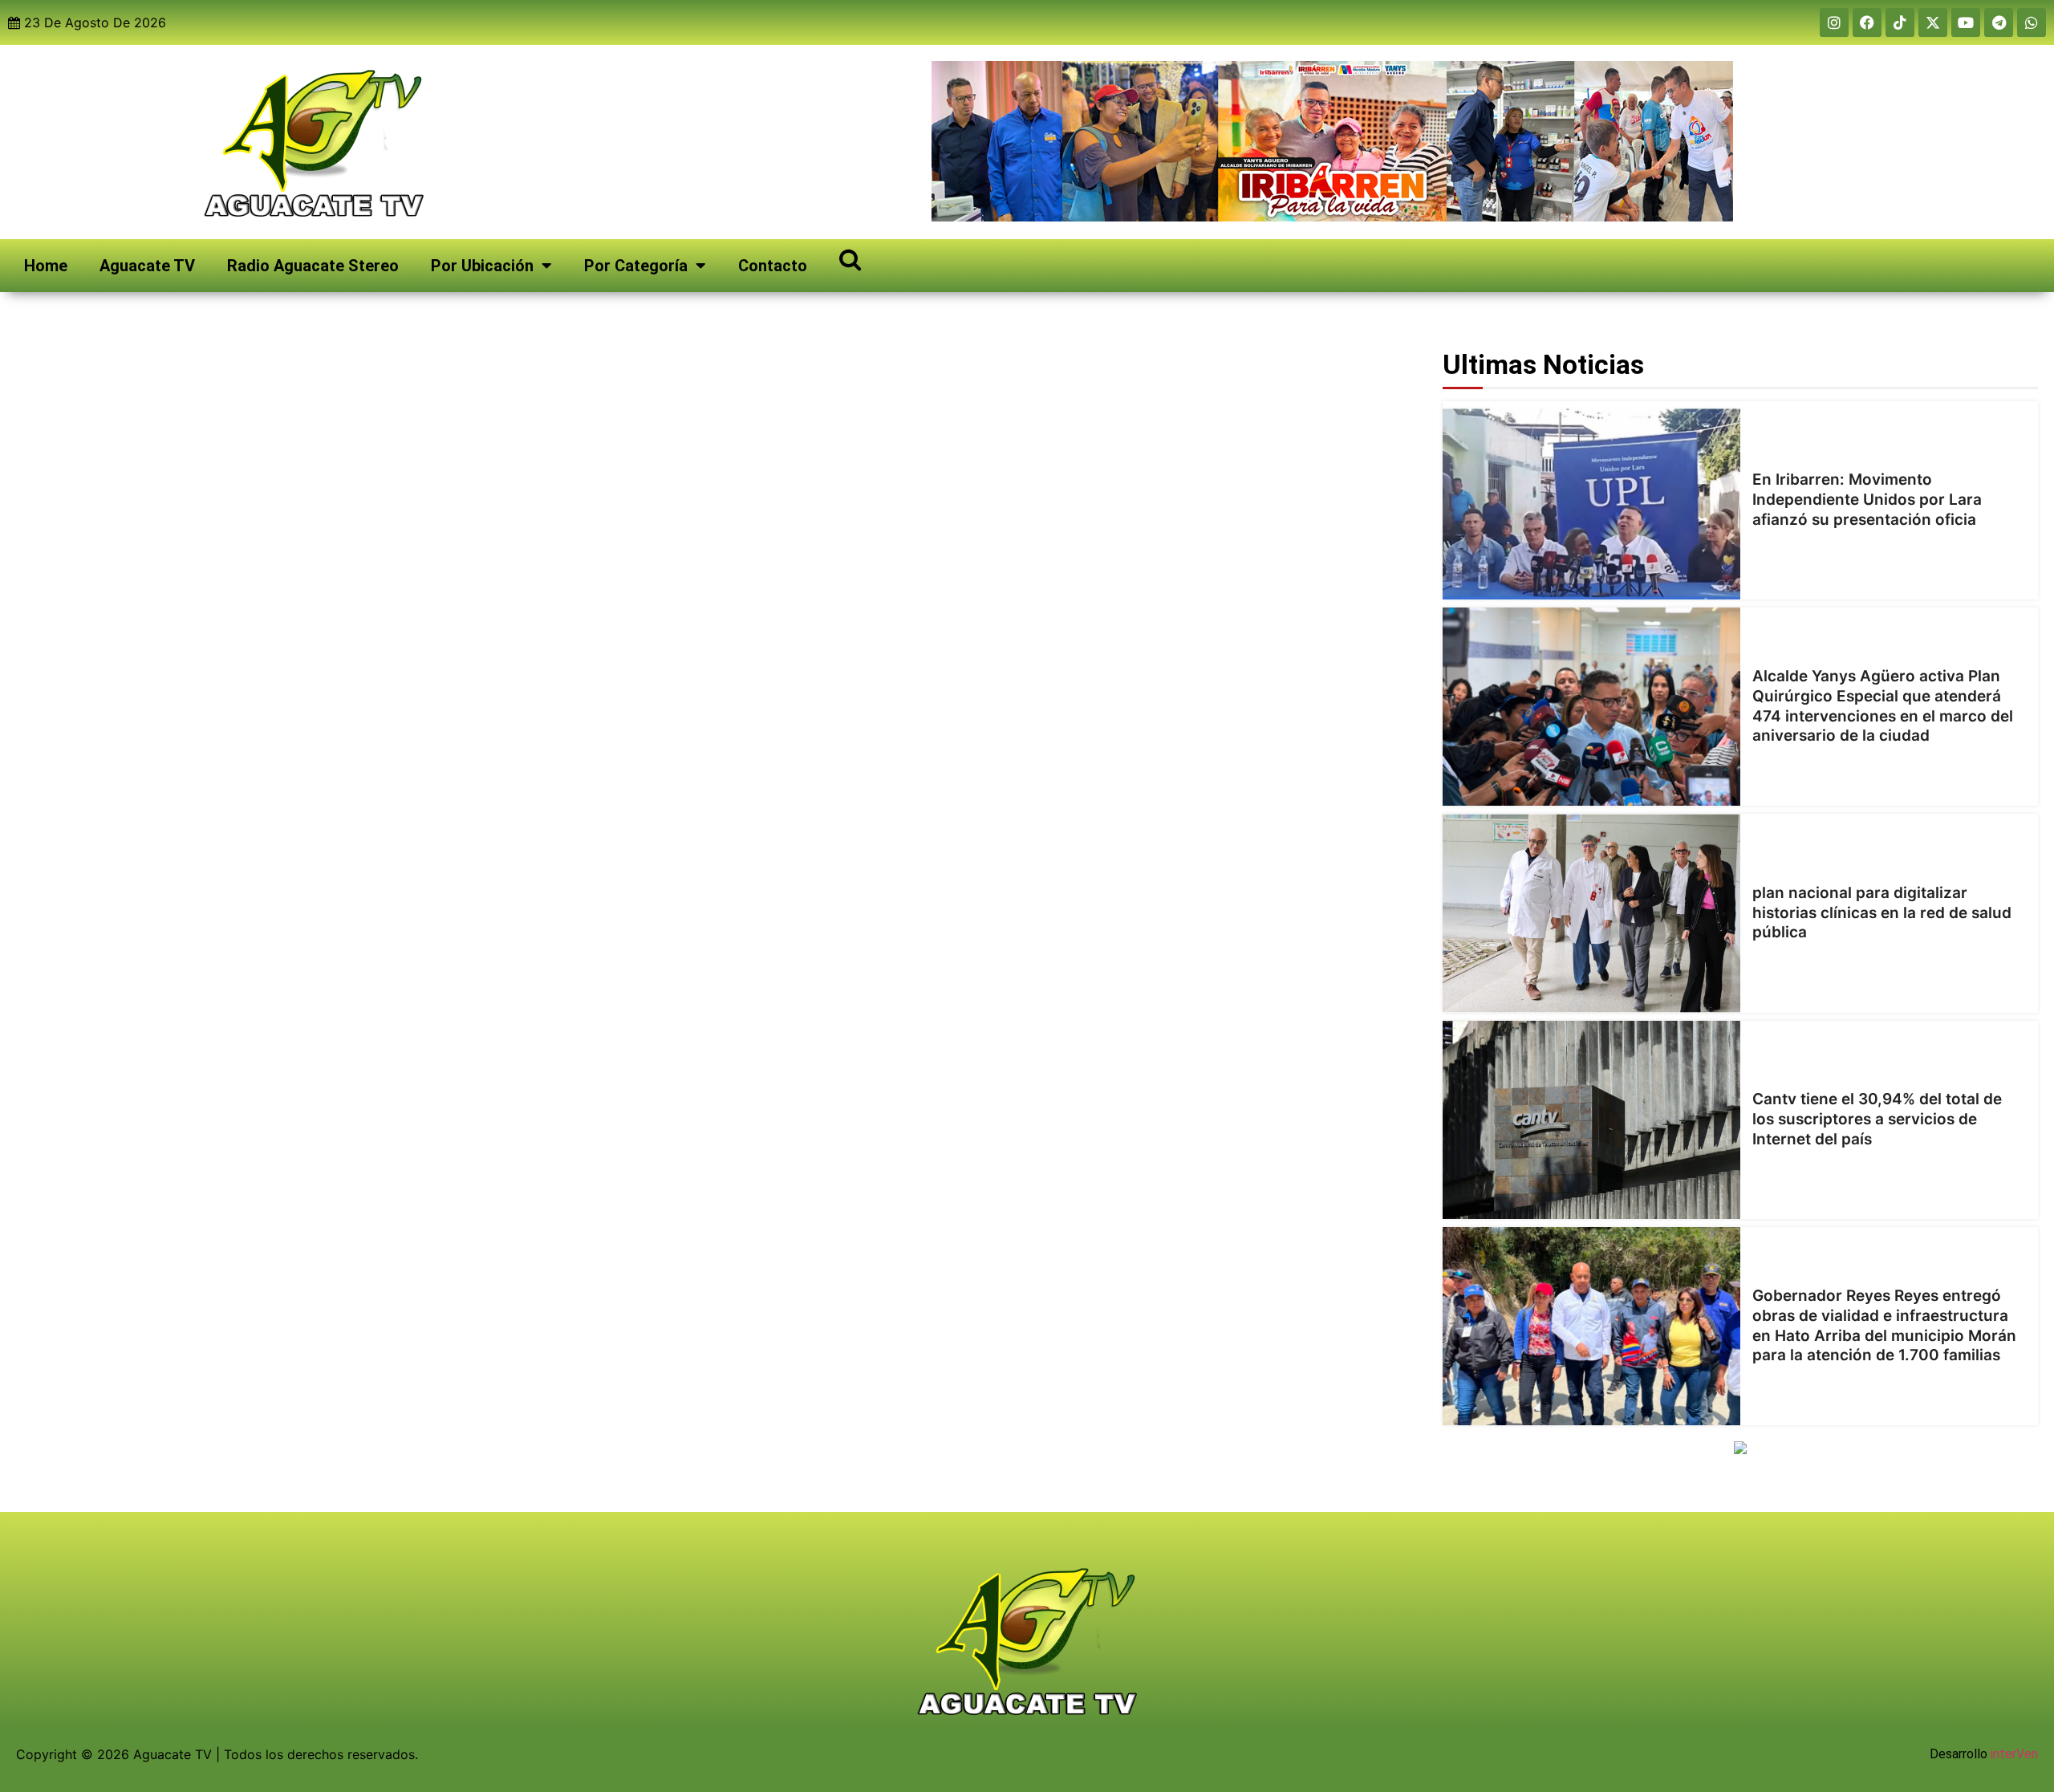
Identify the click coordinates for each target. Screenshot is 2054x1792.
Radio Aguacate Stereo (313, 266)
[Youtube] (1966, 22)
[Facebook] (1867, 22)
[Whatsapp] (2032, 22)
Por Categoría (636, 266)
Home (46, 266)
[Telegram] (1999, 22)
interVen (2014, 1754)
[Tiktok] (1900, 22)
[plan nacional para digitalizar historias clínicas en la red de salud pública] (1591, 913)
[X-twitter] (1933, 22)
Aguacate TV (147, 266)
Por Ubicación (482, 266)
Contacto (773, 266)
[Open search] (850, 259)
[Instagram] (1834, 22)
